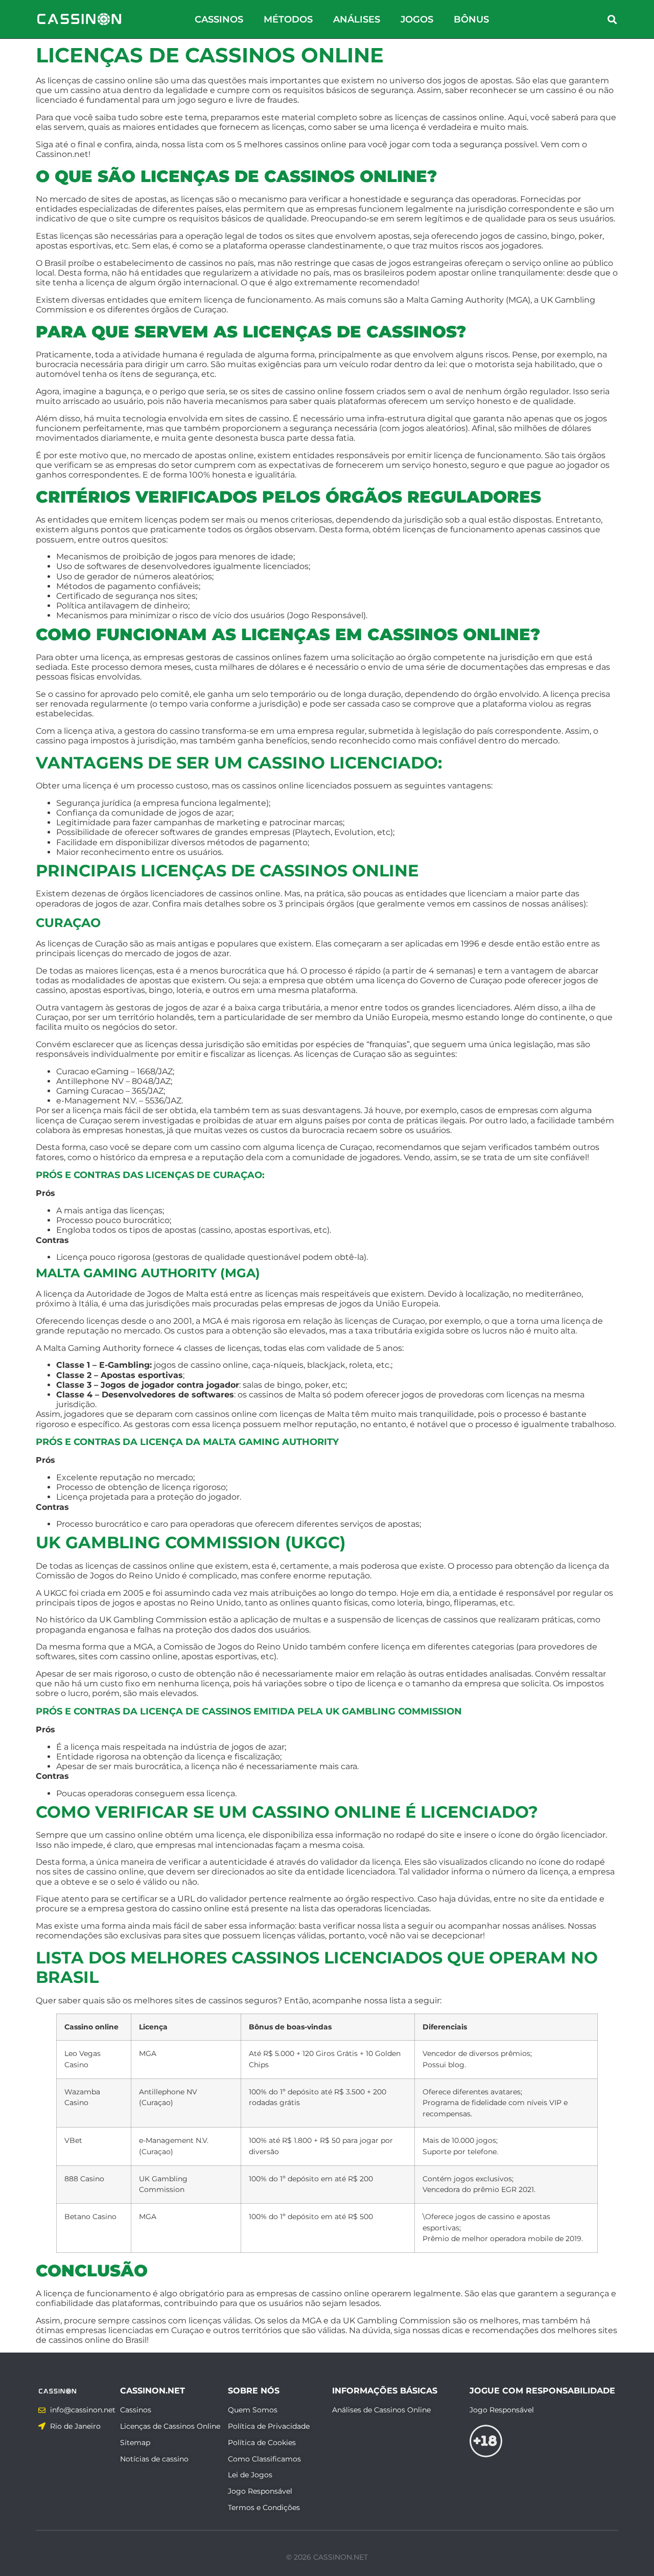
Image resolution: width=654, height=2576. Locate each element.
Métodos (288, 19)
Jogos (417, 19)
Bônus (471, 19)
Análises (357, 19)
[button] (612, 19)
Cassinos (219, 19)
